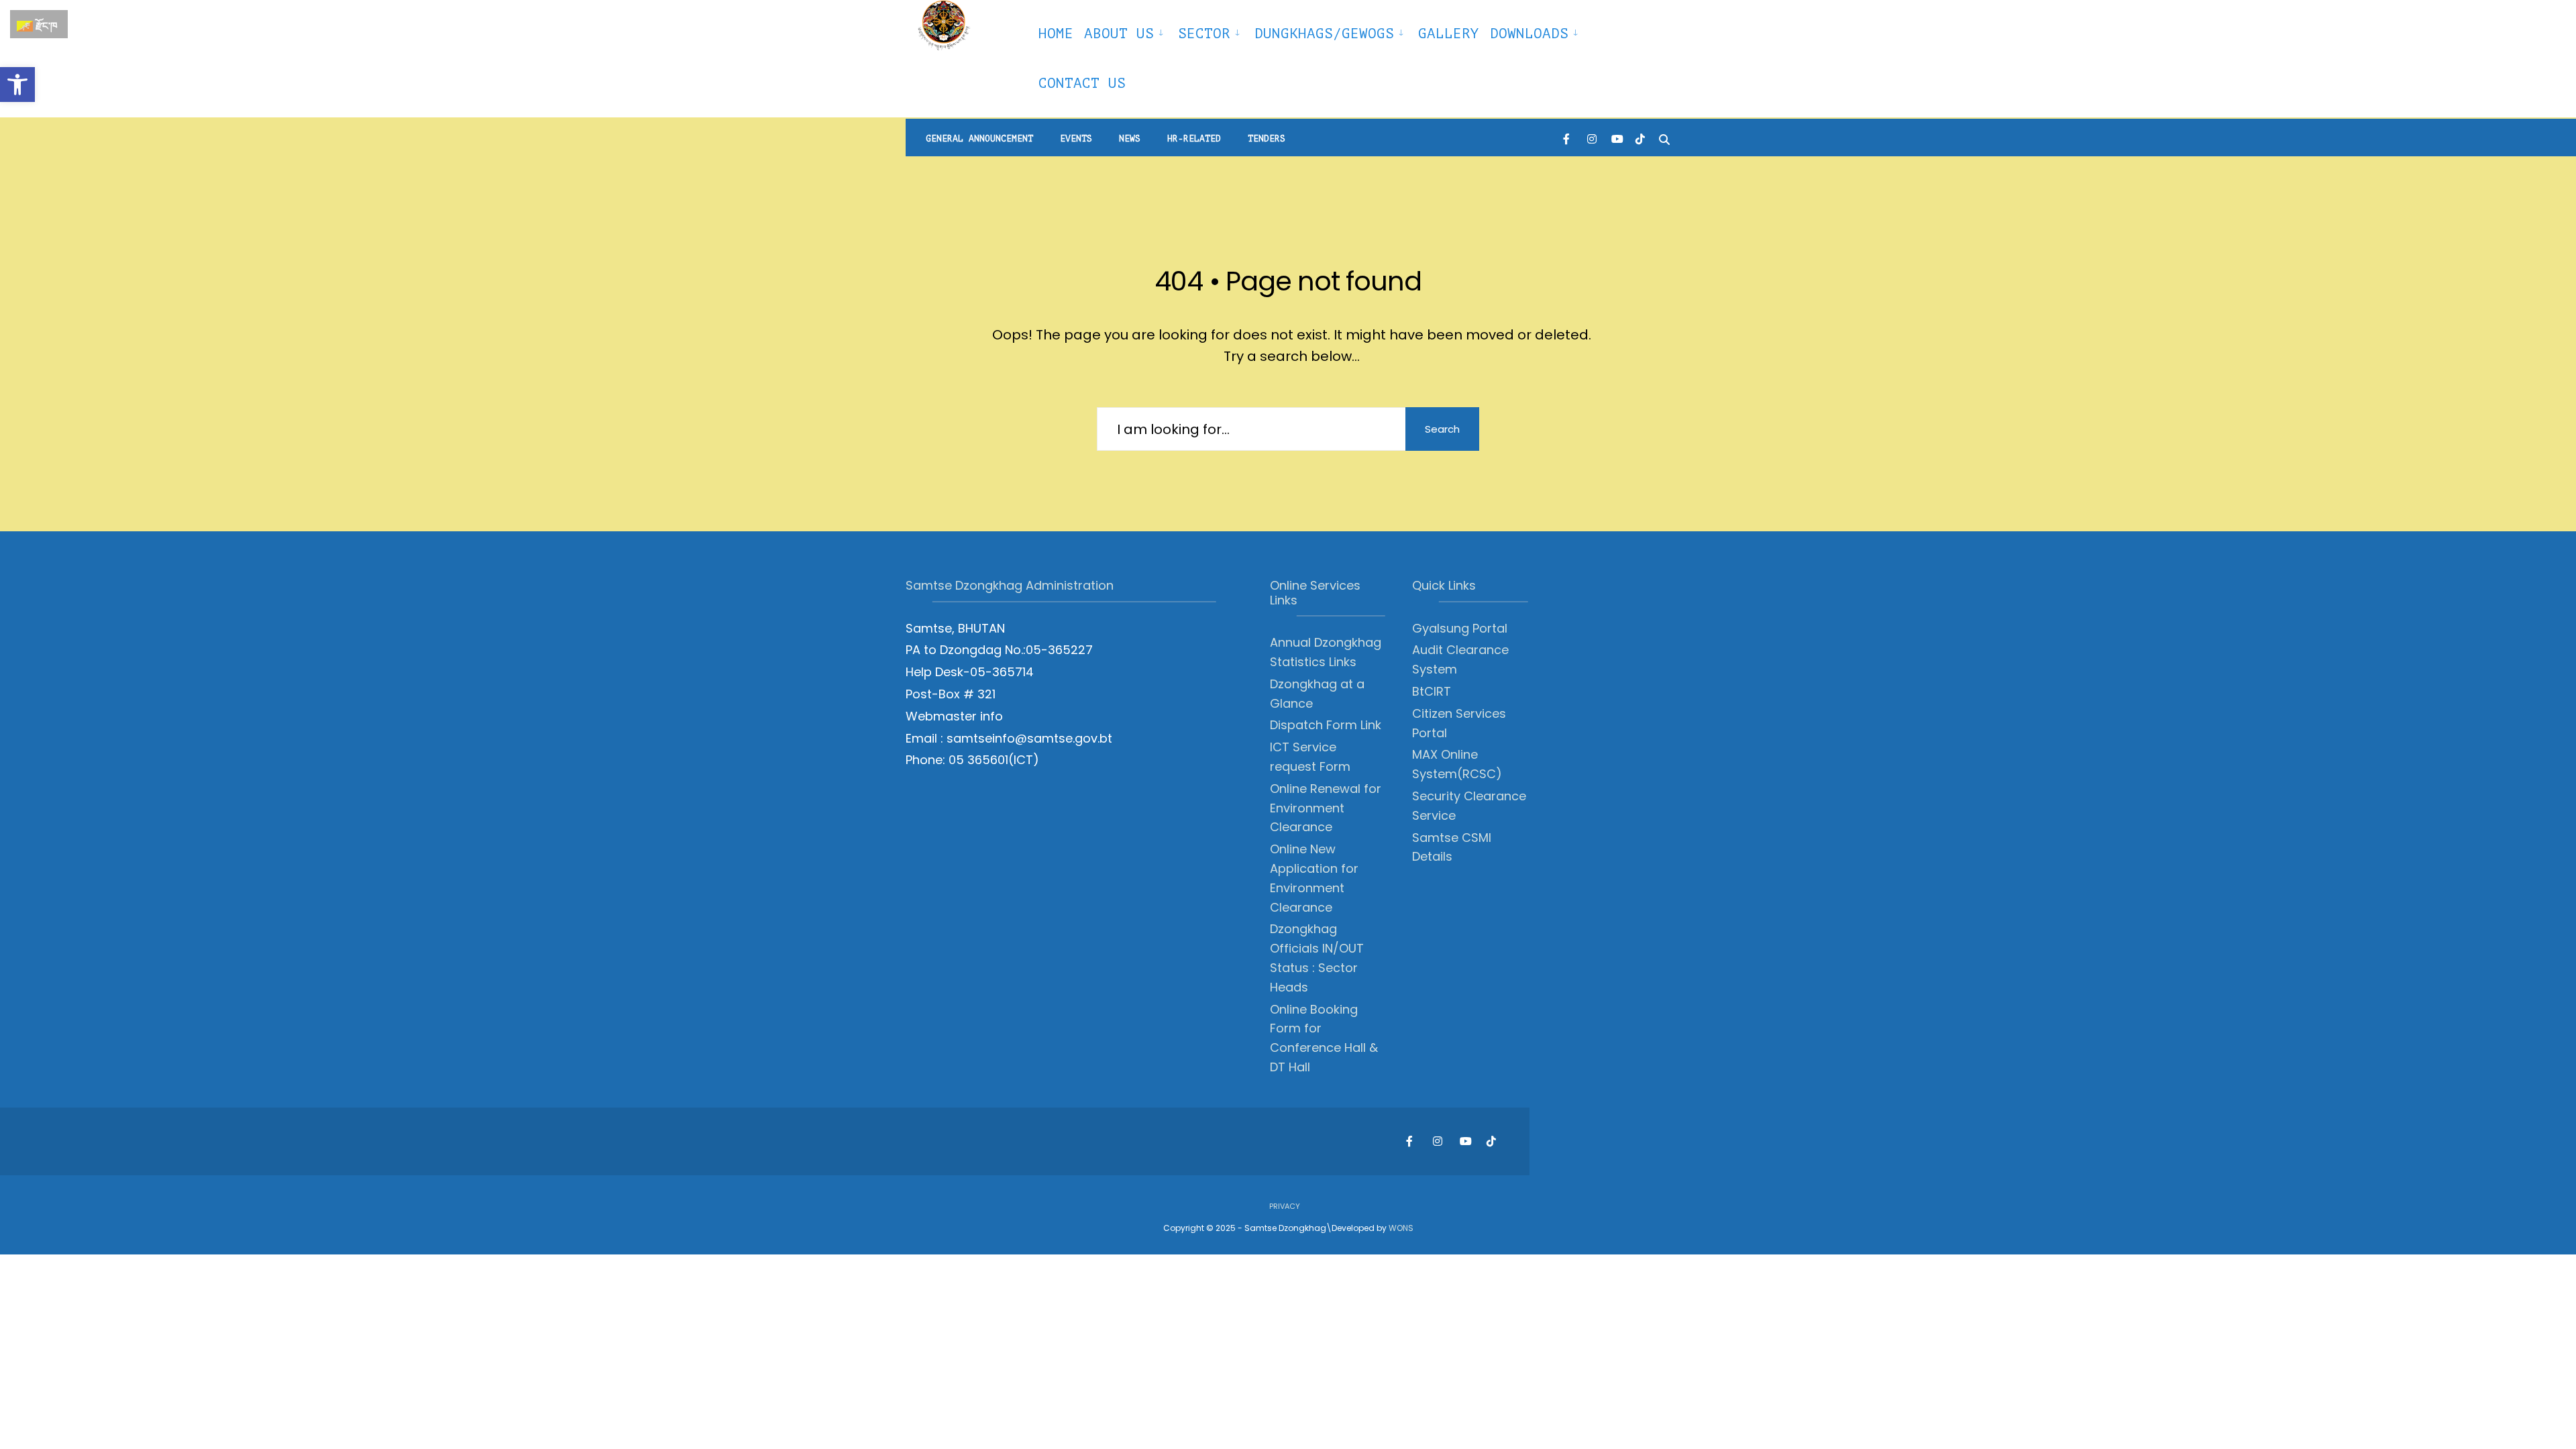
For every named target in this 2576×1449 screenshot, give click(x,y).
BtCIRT (1432, 691)
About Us (1119, 34)
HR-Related (1194, 139)
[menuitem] (1126, 32)
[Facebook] (1568, 138)
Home (1056, 34)
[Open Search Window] (1664, 138)
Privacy (1285, 1206)
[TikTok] (1640, 138)
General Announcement (979, 139)
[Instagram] (1592, 138)
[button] (17, 85)
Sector (1204, 34)
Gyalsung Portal (1460, 628)
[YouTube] (1616, 138)
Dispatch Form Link (1326, 725)
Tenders (1267, 139)
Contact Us (1082, 83)
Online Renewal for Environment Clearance (1326, 808)
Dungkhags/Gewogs (1324, 34)
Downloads (1529, 34)
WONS (1401, 1228)
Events (1076, 139)
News (1130, 139)
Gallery (1449, 34)
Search (1442, 429)
